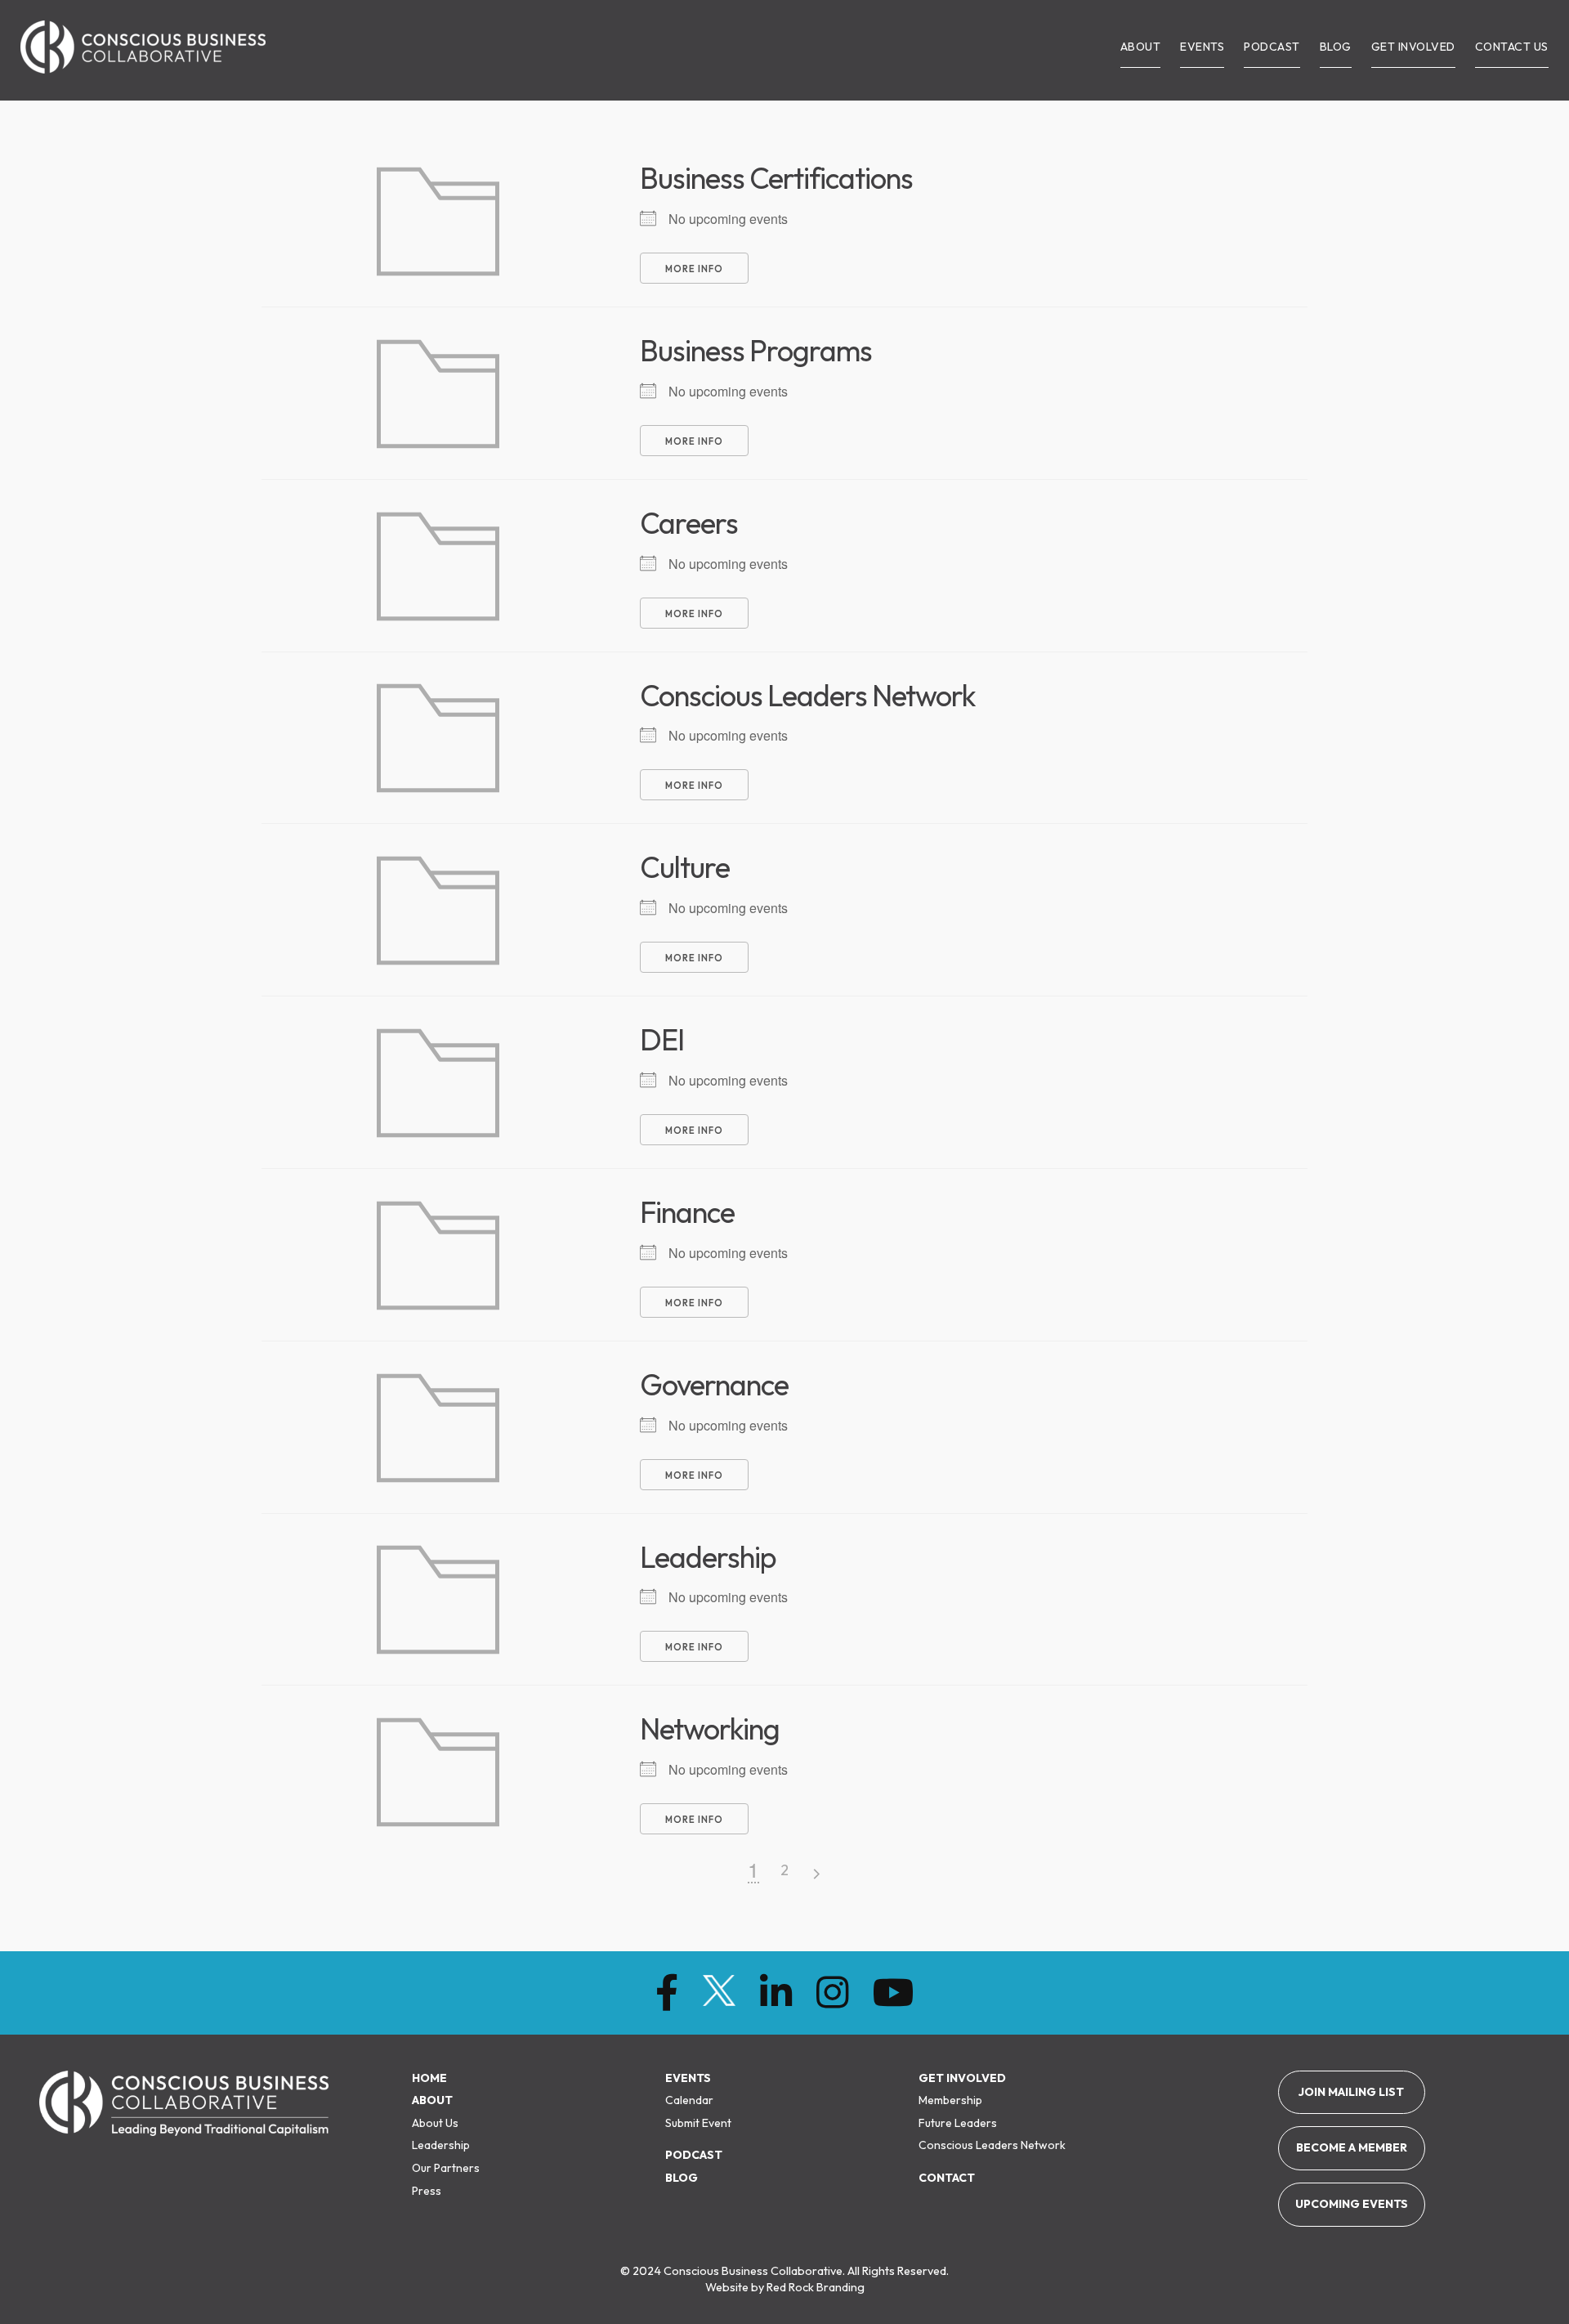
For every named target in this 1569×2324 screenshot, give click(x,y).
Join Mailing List (1351, 2092)
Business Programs (756, 350)
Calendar (689, 2100)
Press (427, 2191)
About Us (435, 2123)
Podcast (694, 2155)
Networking (710, 1728)
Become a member (1352, 2147)
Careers (689, 523)
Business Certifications (776, 178)
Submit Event (698, 2123)
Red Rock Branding (816, 2287)
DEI (662, 1039)
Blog (682, 2178)
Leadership (708, 1557)
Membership (950, 2100)
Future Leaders (958, 2123)
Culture (685, 867)
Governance (714, 1384)
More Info (694, 269)
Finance (687, 1212)
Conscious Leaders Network (808, 695)
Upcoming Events (1352, 2204)
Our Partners (446, 2168)
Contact (947, 2178)
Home (429, 2078)
